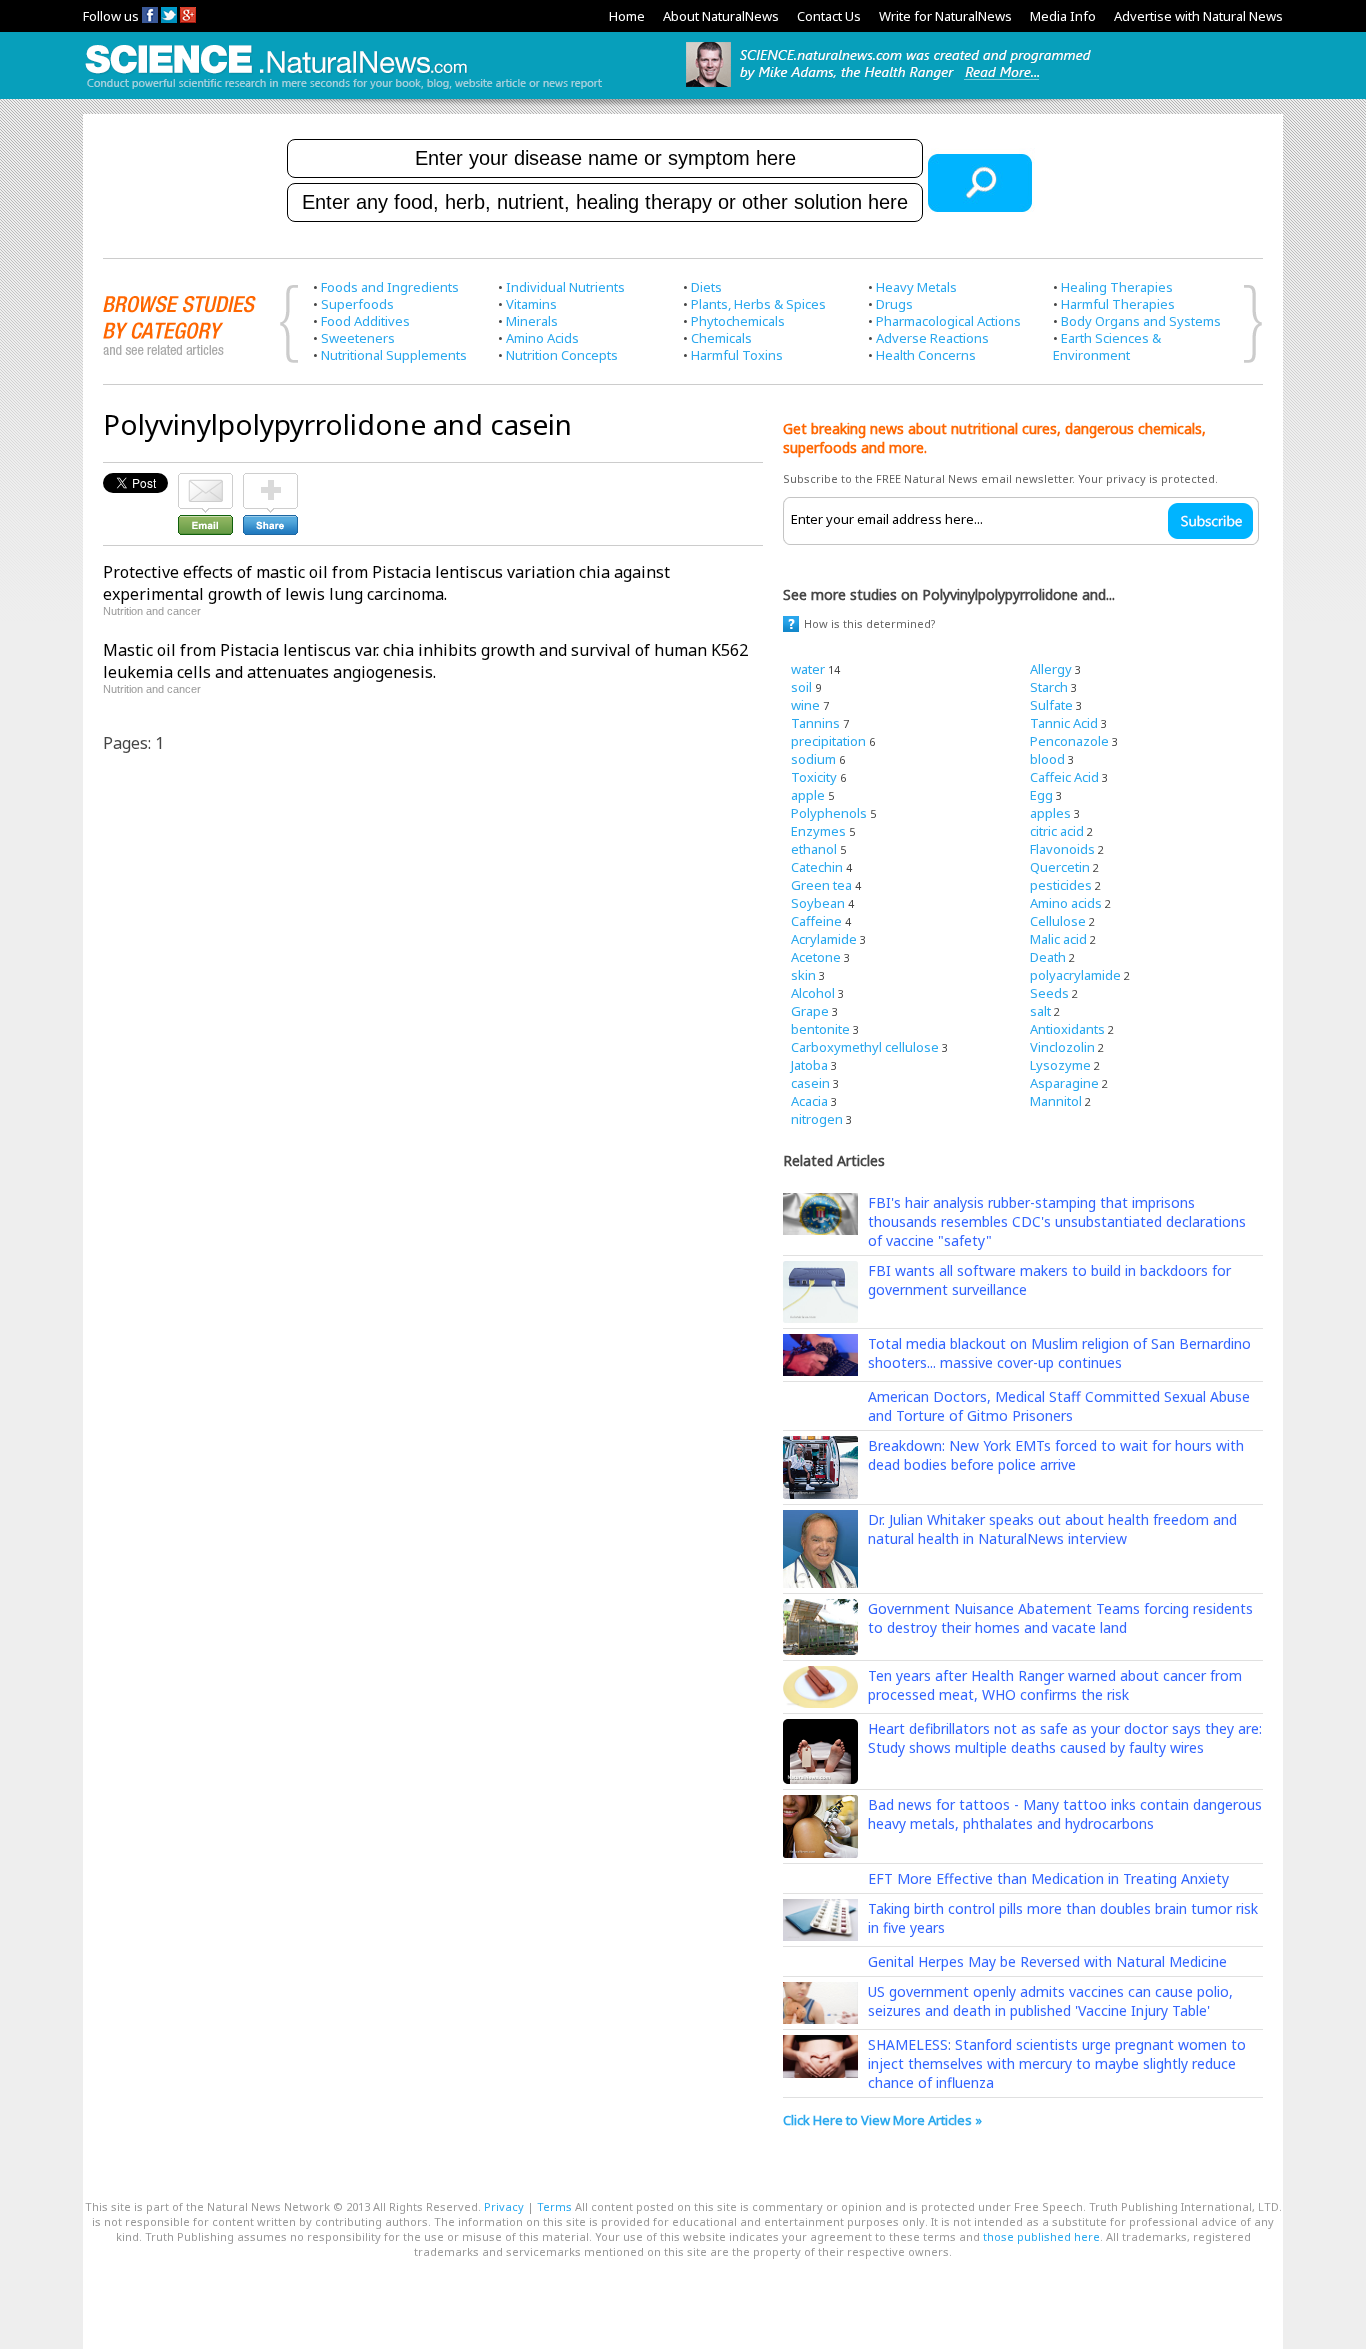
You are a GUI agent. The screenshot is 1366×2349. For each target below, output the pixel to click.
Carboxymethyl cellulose (865, 1047)
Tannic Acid (1064, 723)
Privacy (504, 2206)
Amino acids (1066, 903)
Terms (554, 2206)
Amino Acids (542, 338)
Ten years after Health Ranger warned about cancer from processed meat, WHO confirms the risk (1055, 1685)
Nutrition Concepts (562, 355)
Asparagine (1064, 1083)
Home (627, 16)
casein (810, 1083)
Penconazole (1069, 741)
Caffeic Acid (1064, 777)
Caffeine (816, 921)
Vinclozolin (1062, 1047)
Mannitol (1056, 1101)
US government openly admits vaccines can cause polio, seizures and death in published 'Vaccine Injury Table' (1050, 2001)
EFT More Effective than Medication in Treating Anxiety (1048, 1878)
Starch (1049, 687)
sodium (813, 759)
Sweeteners (358, 338)
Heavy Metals (916, 287)
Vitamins (531, 304)
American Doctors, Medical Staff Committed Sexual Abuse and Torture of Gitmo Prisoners (1059, 1406)
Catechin (817, 867)
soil (801, 687)
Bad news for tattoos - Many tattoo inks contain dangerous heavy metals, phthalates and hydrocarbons (1065, 1814)
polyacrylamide (1075, 975)
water (808, 669)
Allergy (1051, 669)
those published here (1041, 2236)
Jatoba (809, 1065)
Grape (810, 1011)
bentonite (820, 1029)
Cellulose (1058, 921)
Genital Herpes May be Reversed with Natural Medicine (1047, 1961)
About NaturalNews (721, 16)
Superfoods (357, 304)
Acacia (809, 1101)
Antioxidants (1067, 1029)
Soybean (818, 903)
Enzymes (818, 831)
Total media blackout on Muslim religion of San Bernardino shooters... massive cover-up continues (1059, 1353)
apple (808, 795)
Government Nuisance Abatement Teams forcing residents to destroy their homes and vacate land (1060, 1618)
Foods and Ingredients (390, 287)
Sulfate (1051, 705)
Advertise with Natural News (1198, 16)
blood (1047, 759)
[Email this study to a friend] (205, 482)
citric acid (1057, 831)
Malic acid (1058, 939)
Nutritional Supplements (394, 355)
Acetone (816, 957)
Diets (706, 287)
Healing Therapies (1117, 287)
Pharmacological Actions (948, 321)
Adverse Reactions (932, 338)
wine (805, 705)
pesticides (1061, 885)
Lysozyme (1060, 1065)
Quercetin (1060, 867)
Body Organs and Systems (1141, 321)
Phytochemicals (738, 321)
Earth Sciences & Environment (1107, 346)
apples (1050, 813)
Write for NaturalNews (945, 16)
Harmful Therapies (1118, 304)
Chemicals (721, 338)
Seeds (1049, 993)
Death (1048, 957)
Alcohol (813, 993)
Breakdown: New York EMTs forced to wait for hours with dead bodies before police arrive (1056, 1455)
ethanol (814, 849)
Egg (1041, 795)
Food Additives (365, 321)
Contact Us (829, 16)
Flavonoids (1062, 849)
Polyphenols (829, 813)
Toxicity (814, 777)
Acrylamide (824, 939)
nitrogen (817, 1119)
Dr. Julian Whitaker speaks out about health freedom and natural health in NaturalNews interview (1052, 1529)
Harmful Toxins (737, 355)
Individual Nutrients (565, 287)
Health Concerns (926, 355)
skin (803, 975)
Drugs (894, 304)
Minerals (532, 321)
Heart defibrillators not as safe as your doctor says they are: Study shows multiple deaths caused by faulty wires (1065, 1738)
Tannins (815, 723)
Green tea (821, 885)
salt (1040, 1011)
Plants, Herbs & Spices (758, 304)
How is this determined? (870, 623)
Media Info (1063, 16)
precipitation (828, 741)
